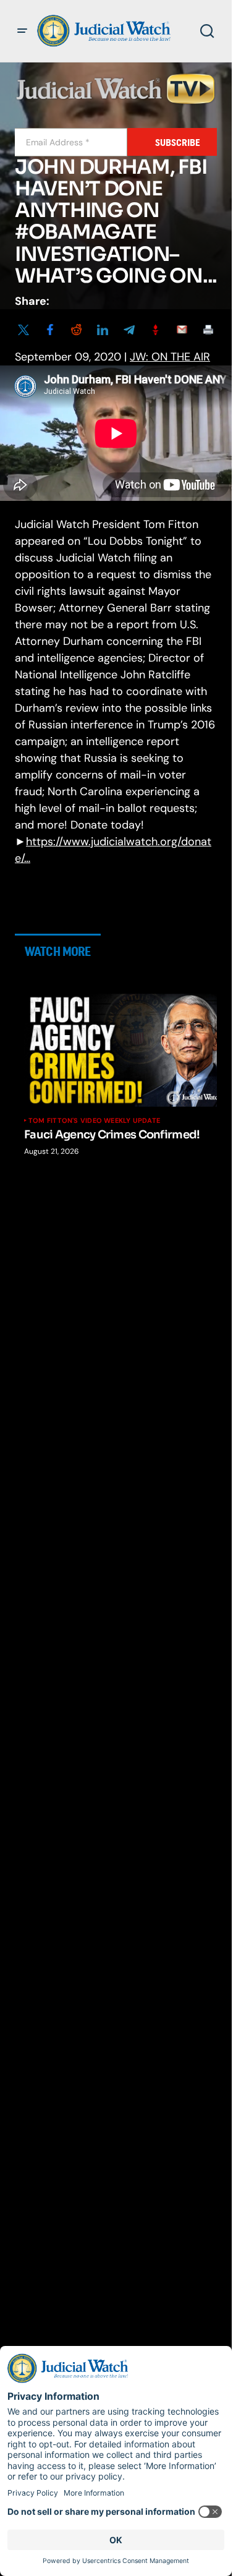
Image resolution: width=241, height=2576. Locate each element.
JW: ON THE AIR (170, 357)
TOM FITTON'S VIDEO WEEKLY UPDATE (94, 1120)
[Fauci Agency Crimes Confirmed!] (125, 1050)
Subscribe (178, 143)
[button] (22, 31)
